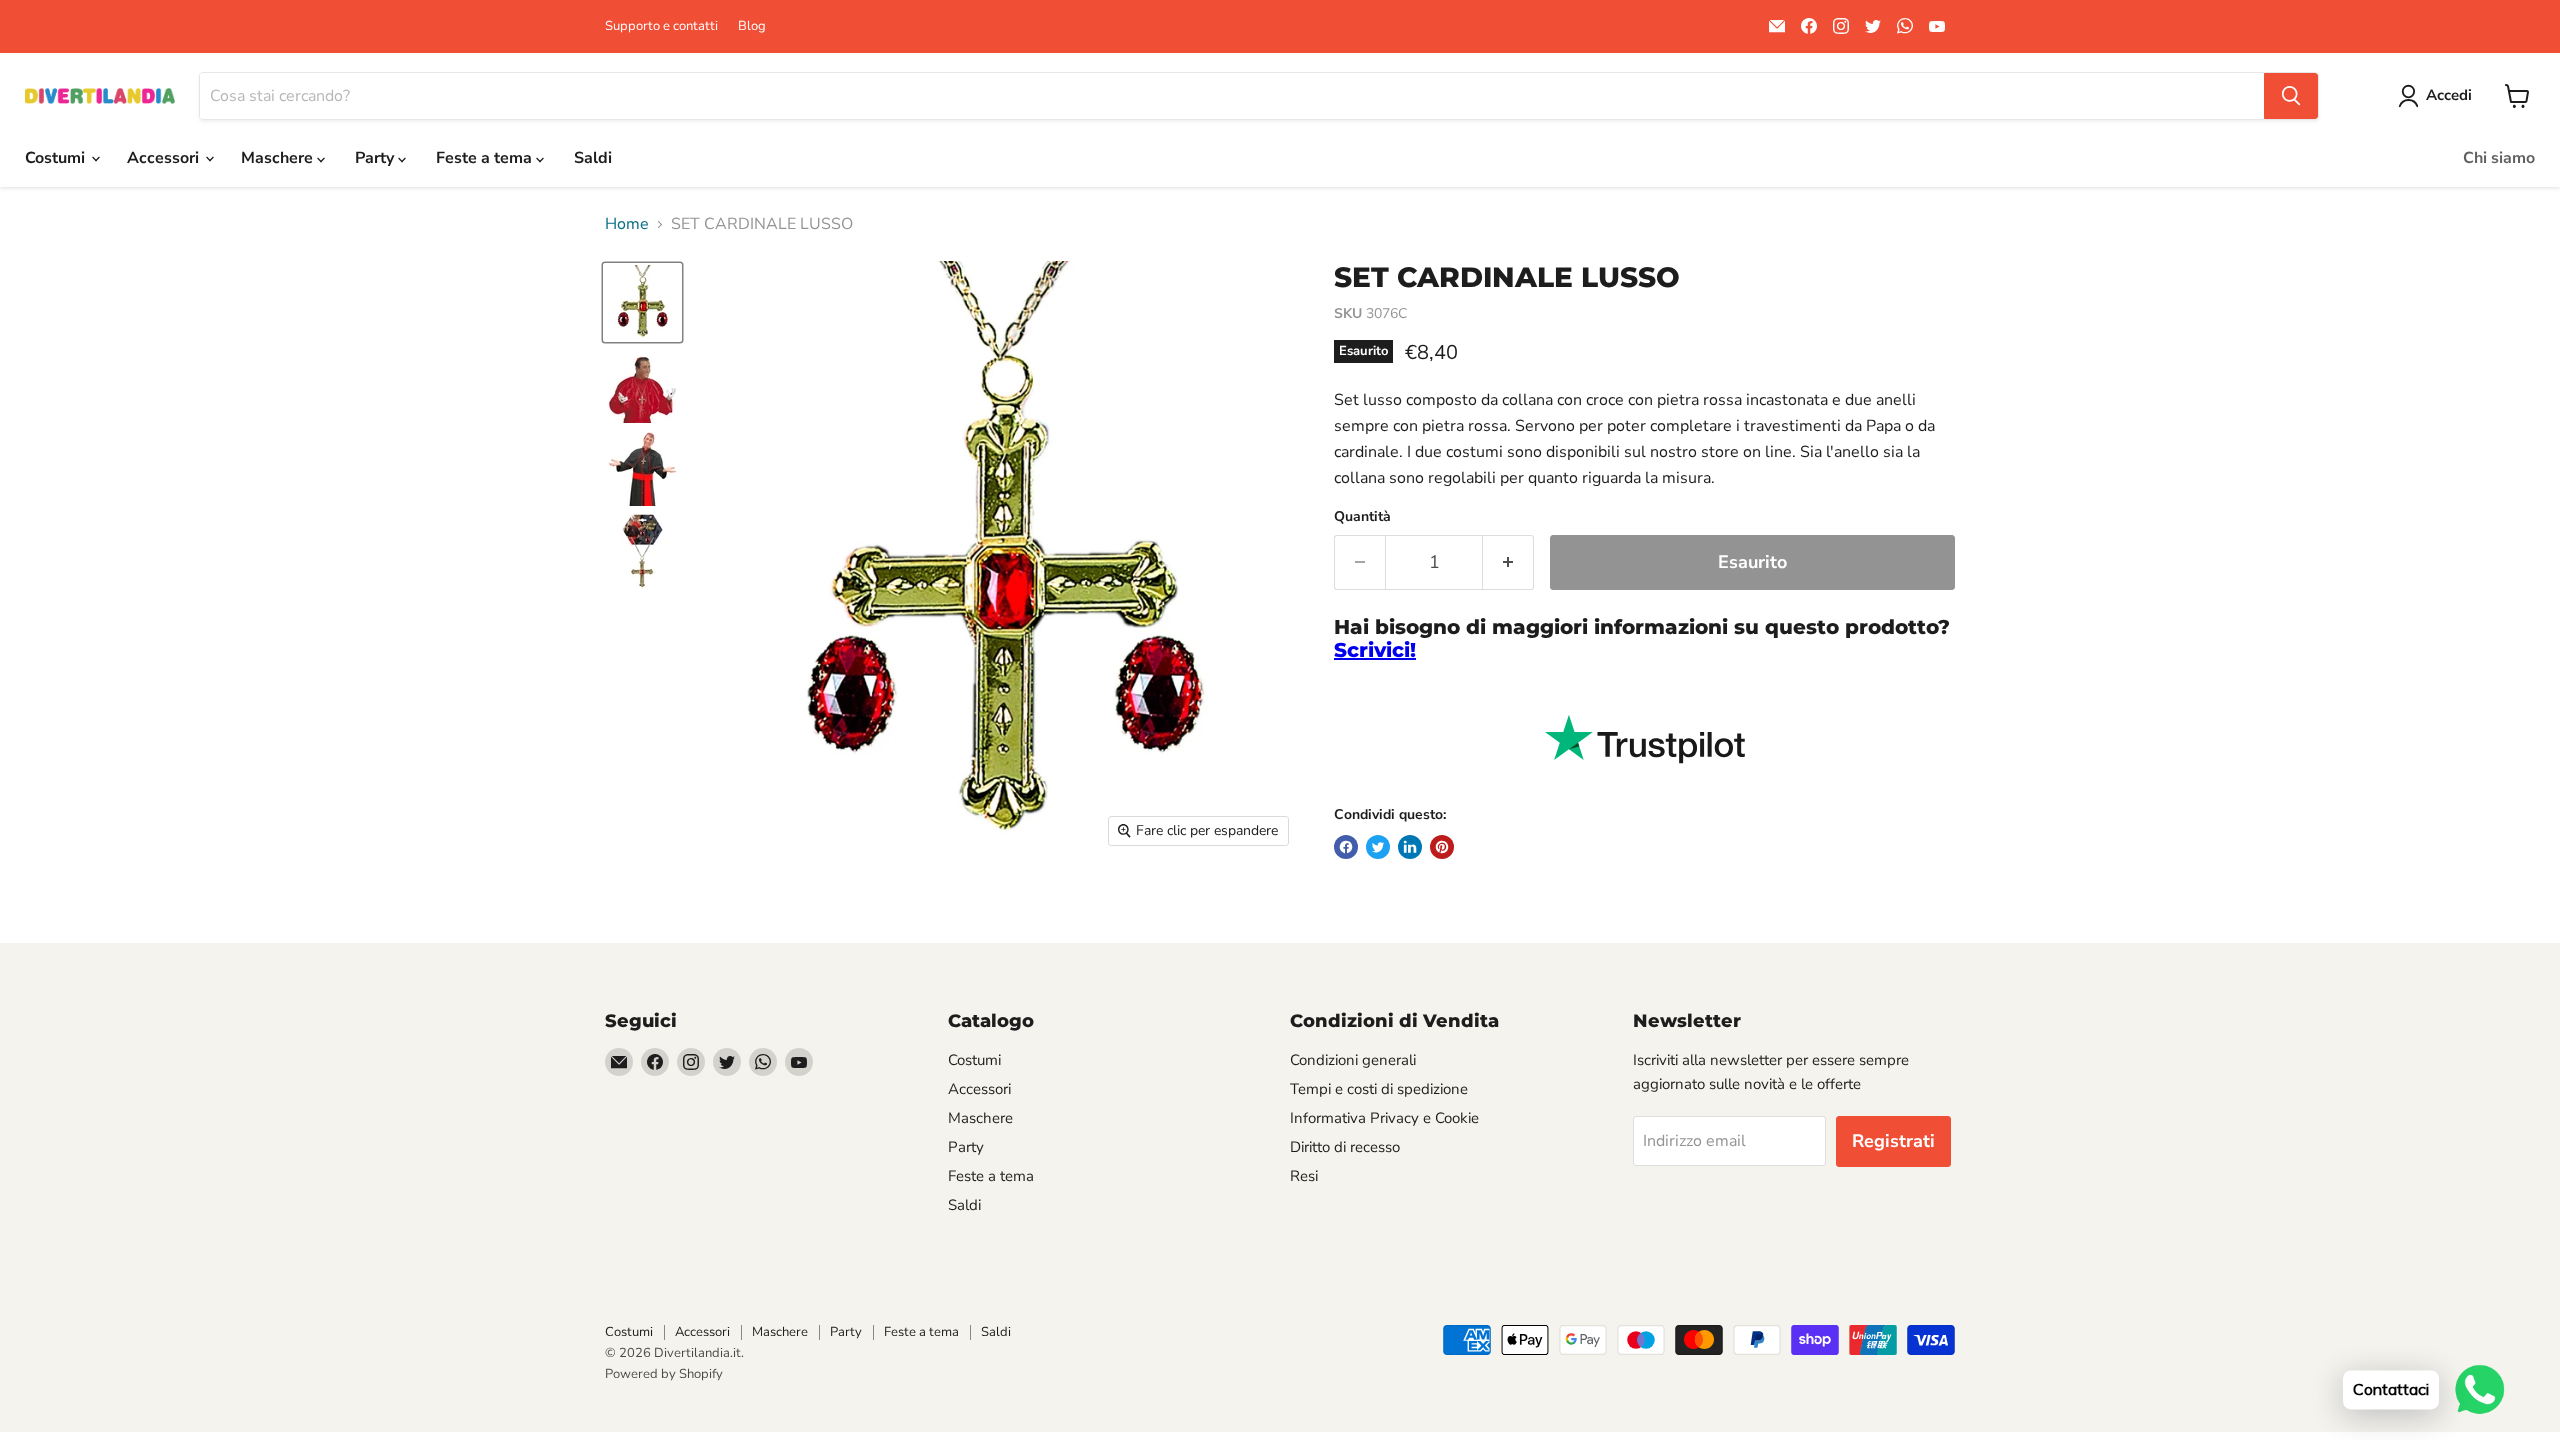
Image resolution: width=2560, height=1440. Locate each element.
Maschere (279, 158)
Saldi (593, 158)
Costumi (57, 158)
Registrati (1893, 1141)
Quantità (1362, 517)
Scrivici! (1375, 650)
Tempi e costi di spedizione (1379, 1089)
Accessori (165, 158)
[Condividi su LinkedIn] (1410, 847)
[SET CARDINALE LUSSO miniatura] (642, 302)
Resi (1304, 1176)
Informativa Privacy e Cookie (1384, 1118)
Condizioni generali (1353, 1060)
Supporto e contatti (661, 26)
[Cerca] (2291, 96)
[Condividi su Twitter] (1378, 847)
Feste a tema (486, 158)
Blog (752, 26)
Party (376, 158)
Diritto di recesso (1345, 1147)
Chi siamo (2499, 158)
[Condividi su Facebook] (1346, 847)
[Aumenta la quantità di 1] (1508, 562)
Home (627, 224)
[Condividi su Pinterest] (1442, 847)
